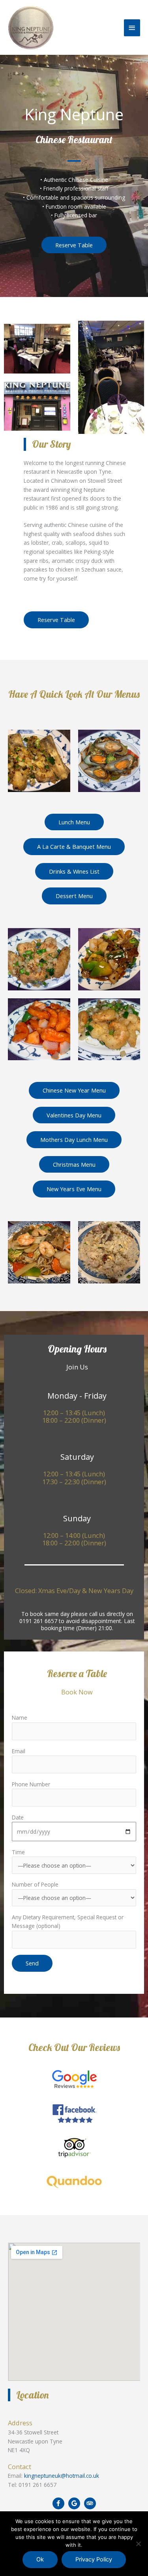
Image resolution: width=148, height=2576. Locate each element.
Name (20, 1718)
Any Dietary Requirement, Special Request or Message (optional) (68, 1922)
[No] (138, 2544)
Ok (40, 2559)
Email (19, 1751)
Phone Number (31, 1784)
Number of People (35, 1884)
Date (18, 1817)
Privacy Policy (94, 2559)
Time (18, 1852)
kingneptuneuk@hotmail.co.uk (62, 2476)
